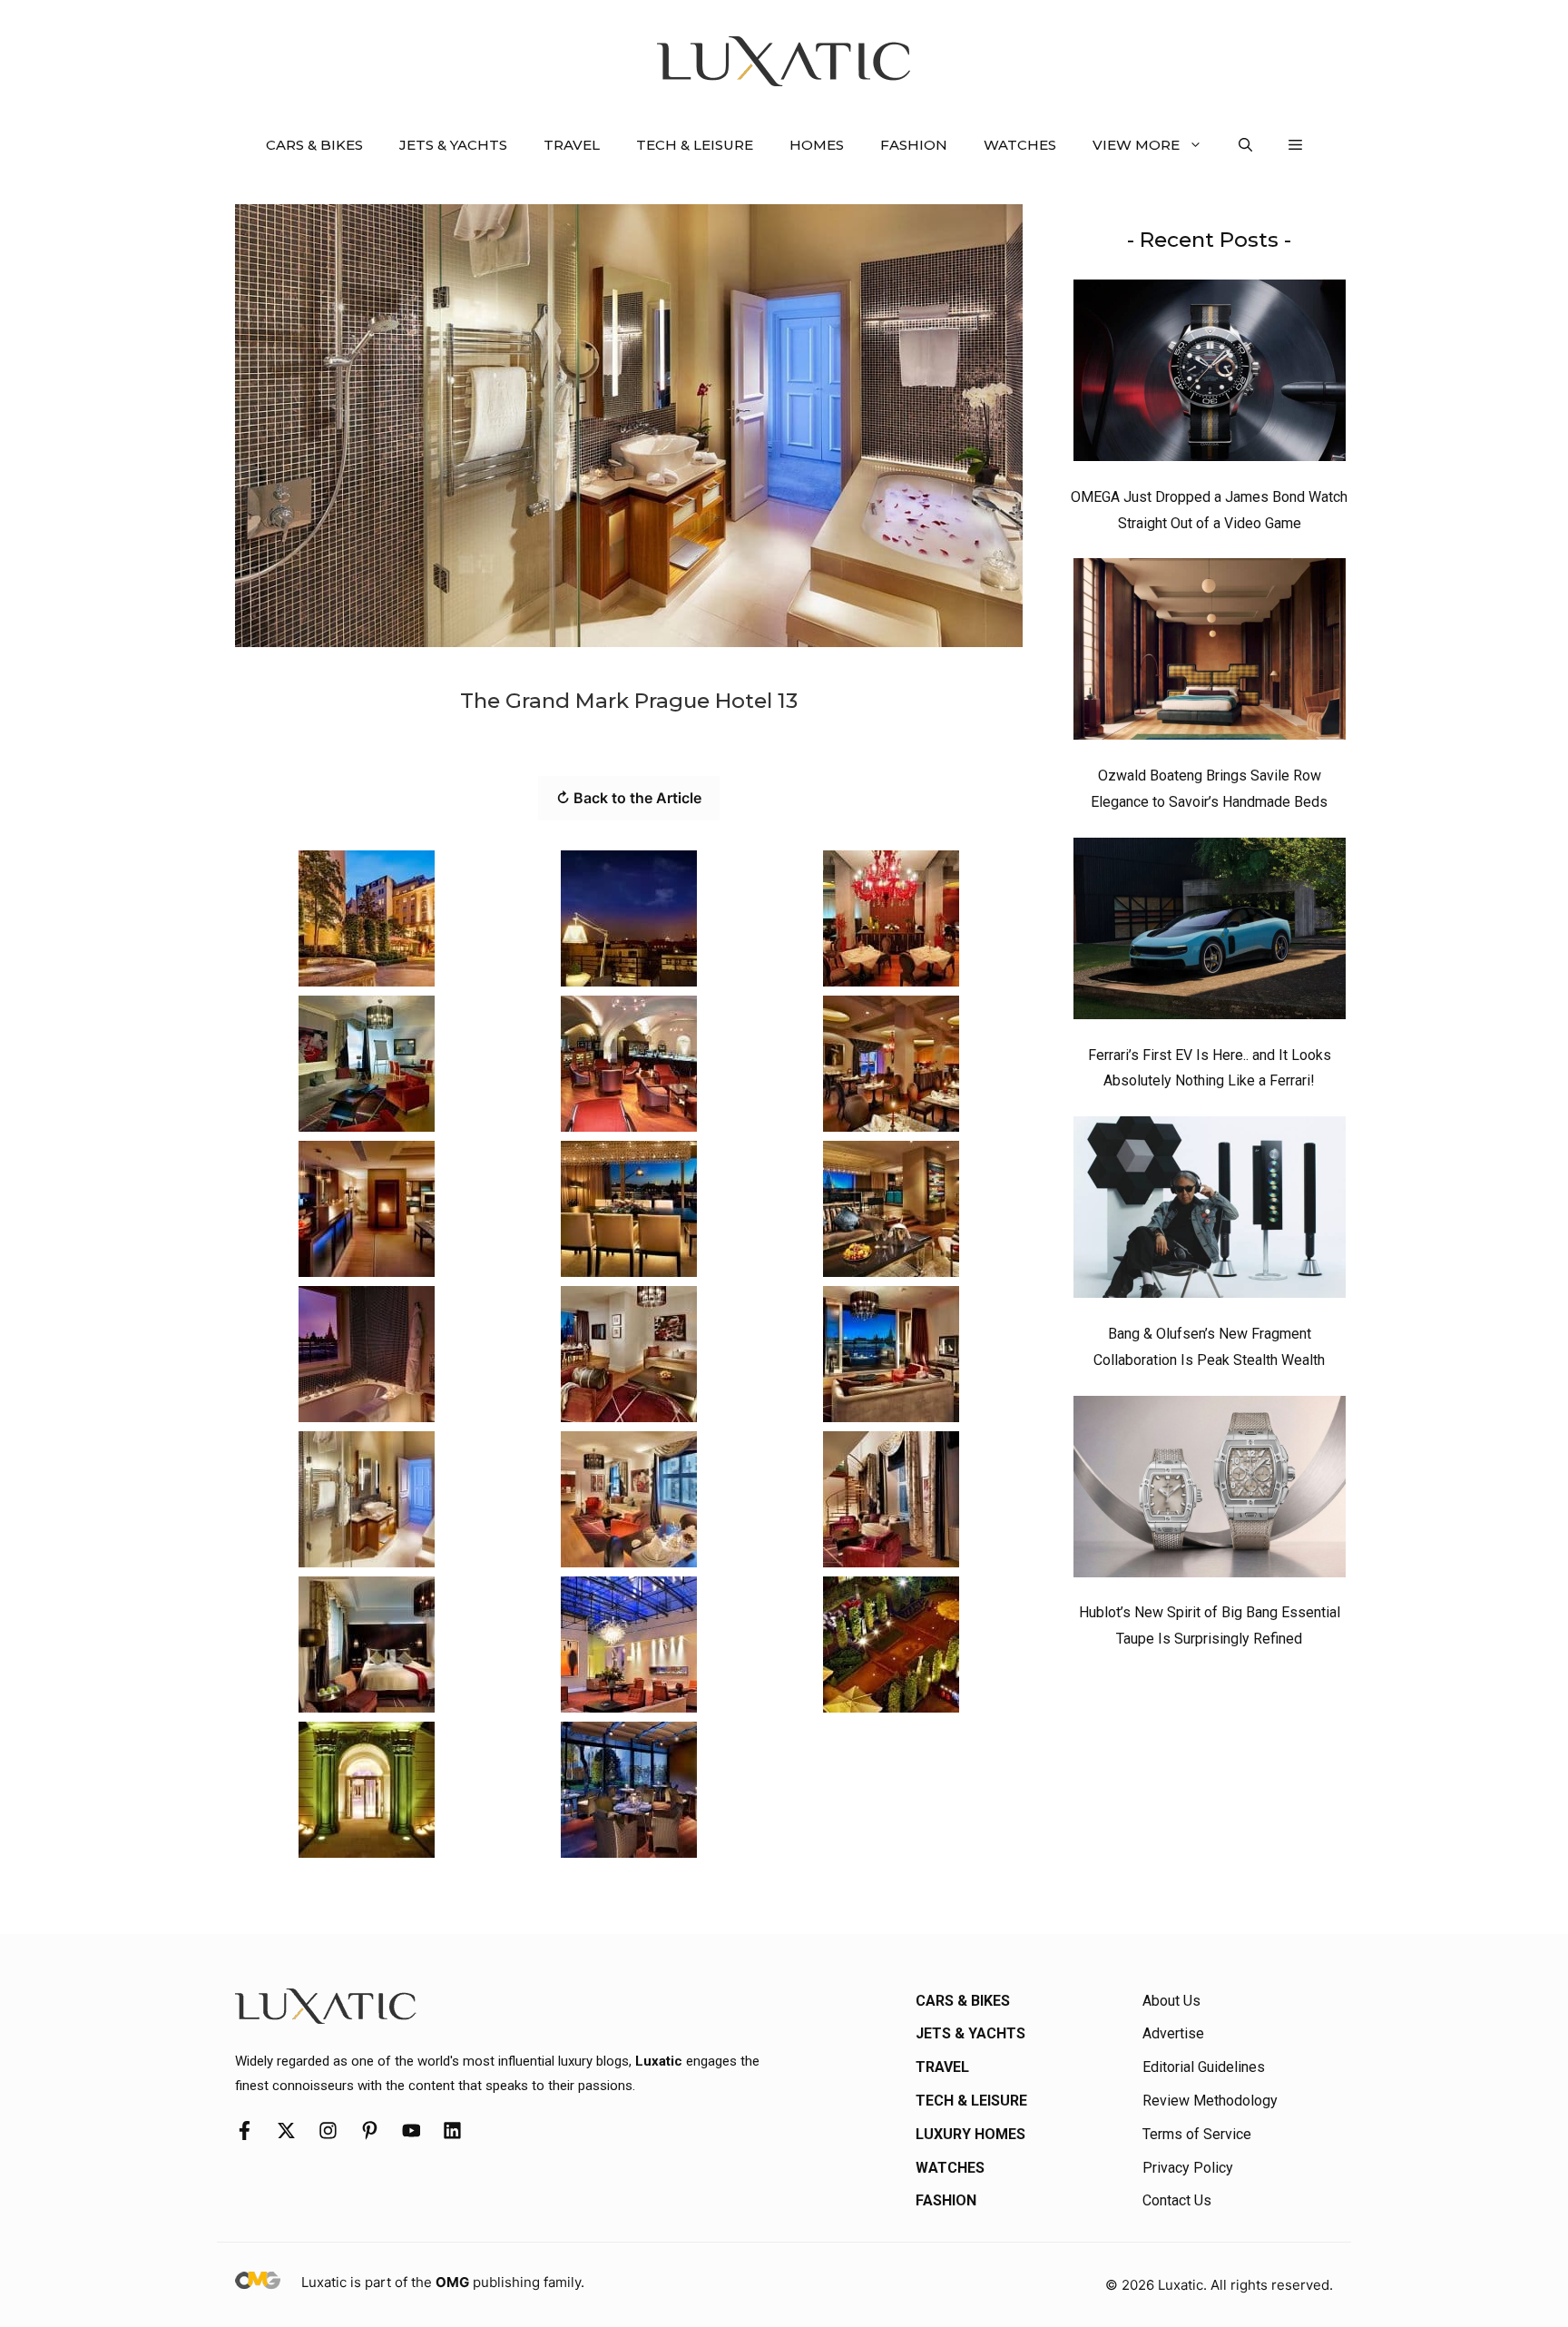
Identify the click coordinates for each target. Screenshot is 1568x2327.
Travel (572, 145)
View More (1136, 145)
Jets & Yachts (453, 145)
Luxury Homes (970, 2134)
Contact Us (1177, 2200)
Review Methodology (1210, 2101)
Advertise (1173, 2033)
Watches (1020, 145)
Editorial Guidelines (1204, 2067)
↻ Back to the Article (629, 798)
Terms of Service (1197, 2134)
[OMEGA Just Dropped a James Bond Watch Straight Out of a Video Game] (1210, 375)
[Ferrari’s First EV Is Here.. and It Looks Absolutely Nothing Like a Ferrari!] (1210, 933)
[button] (1245, 145)
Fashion (914, 145)
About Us (1171, 2001)
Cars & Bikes (314, 145)
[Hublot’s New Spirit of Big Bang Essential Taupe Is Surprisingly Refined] (1210, 1491)
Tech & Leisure (695, 145)
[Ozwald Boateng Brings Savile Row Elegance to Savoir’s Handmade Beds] (1210, 653)
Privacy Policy (1188, 2168)
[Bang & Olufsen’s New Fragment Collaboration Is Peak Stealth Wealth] (1210, 1212)
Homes (817, 145)
